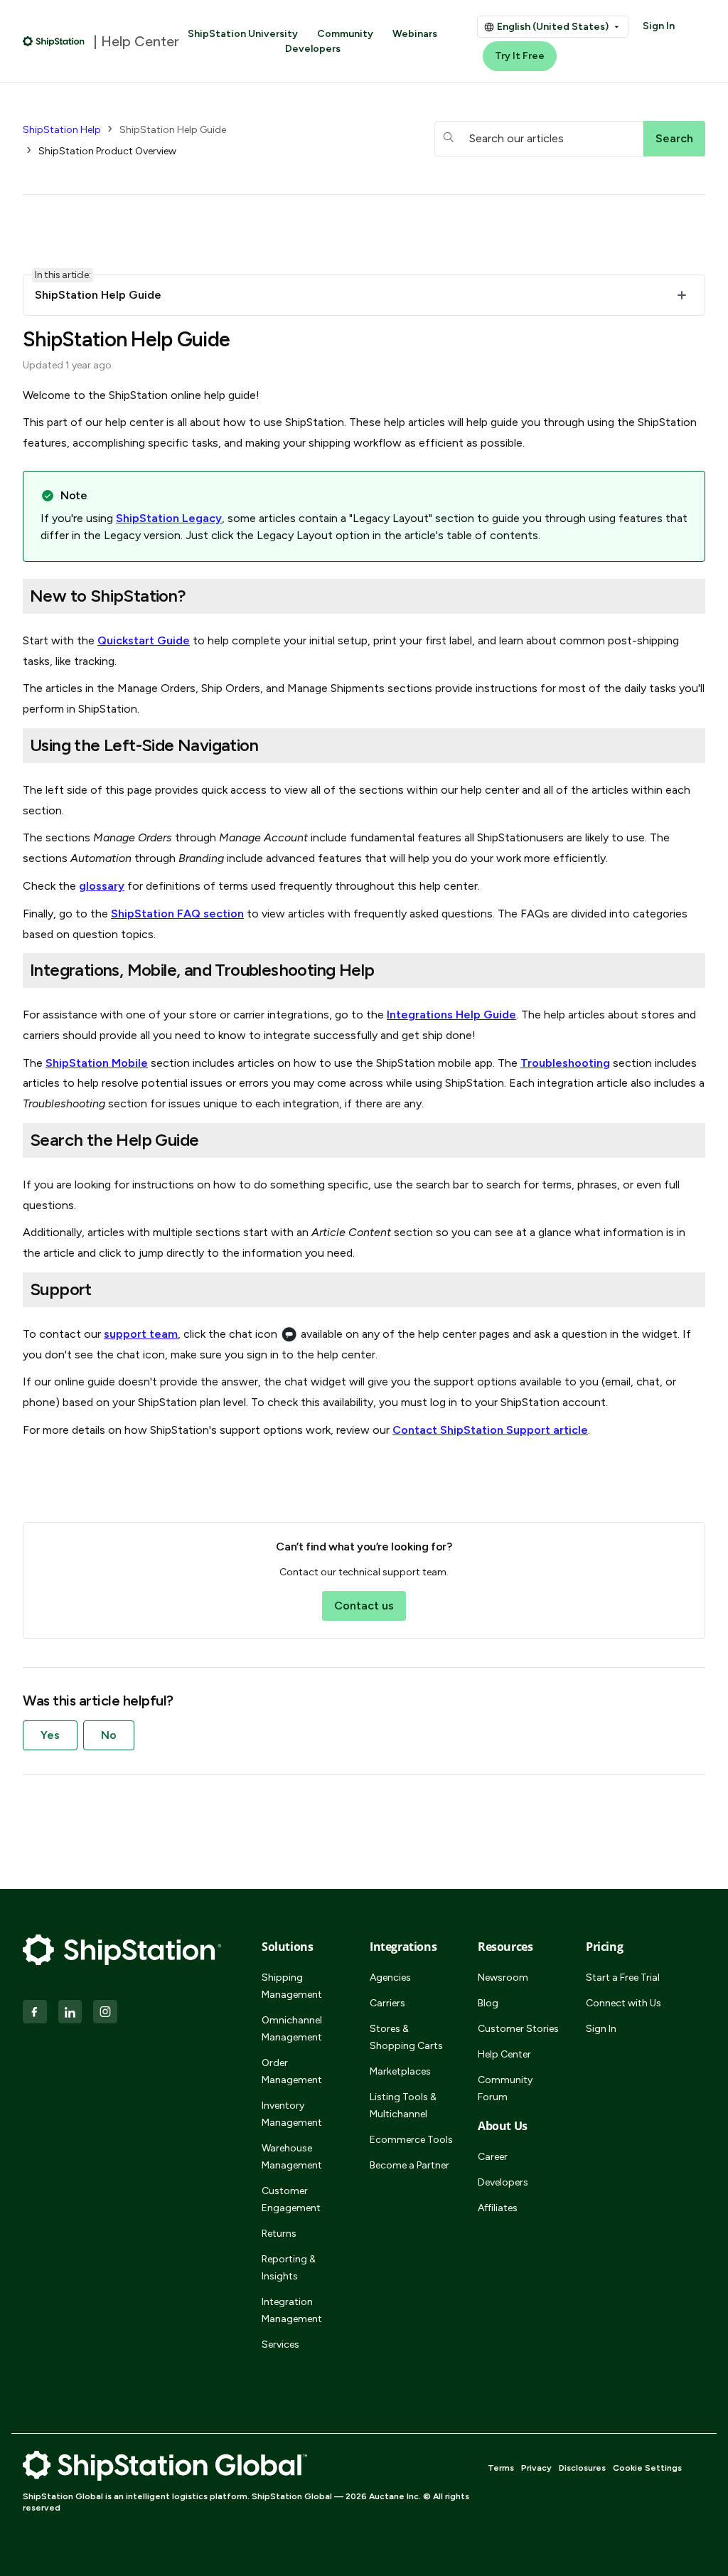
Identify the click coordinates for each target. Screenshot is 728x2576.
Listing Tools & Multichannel (403, 2106)
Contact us (364, 1606)
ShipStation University (243, 34)
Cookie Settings (647, 2468)
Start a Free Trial (623, 1978)
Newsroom (503, 1978)
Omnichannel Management (292, 2029)
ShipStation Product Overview (107, 151)
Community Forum (505, 2088)
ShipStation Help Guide (173, 130)
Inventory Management (292, 2114)
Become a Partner (409, 2165)
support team (141, 1334)
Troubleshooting (565, 1063)
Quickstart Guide (144, 640)
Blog (488, 2003)
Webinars (415, 34)
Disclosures (582, 2468)
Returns (279, 2234)
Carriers (387, 2003)
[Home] (54, 41)
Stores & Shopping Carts (406, 2037)
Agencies (390, 1978)
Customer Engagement (291, 2199)
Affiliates (498, 2208)
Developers (313, 49)
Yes (50, 1735)
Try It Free (520, 56)
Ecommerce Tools (411, 2140)
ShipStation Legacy (169, 518)
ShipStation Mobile (97, 1063)
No (109, 1735)
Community (345, 34)
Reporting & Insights (289, 2268)
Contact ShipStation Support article (490, 1430)
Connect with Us (623, 2003)
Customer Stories (518, 2029)
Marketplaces (400, 2071)
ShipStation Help (62, 130)
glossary (102, 886)
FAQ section (177, 914)
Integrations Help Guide (451, 1015)
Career (493, 2157)
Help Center (504, 2054)
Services (280, 2345)
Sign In (659, 26)
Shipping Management (292, 1986)
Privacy (536, 2468)
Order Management (292, 2071)
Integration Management (292, 2310)
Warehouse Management (292, 2157)
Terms (501, 2468)
